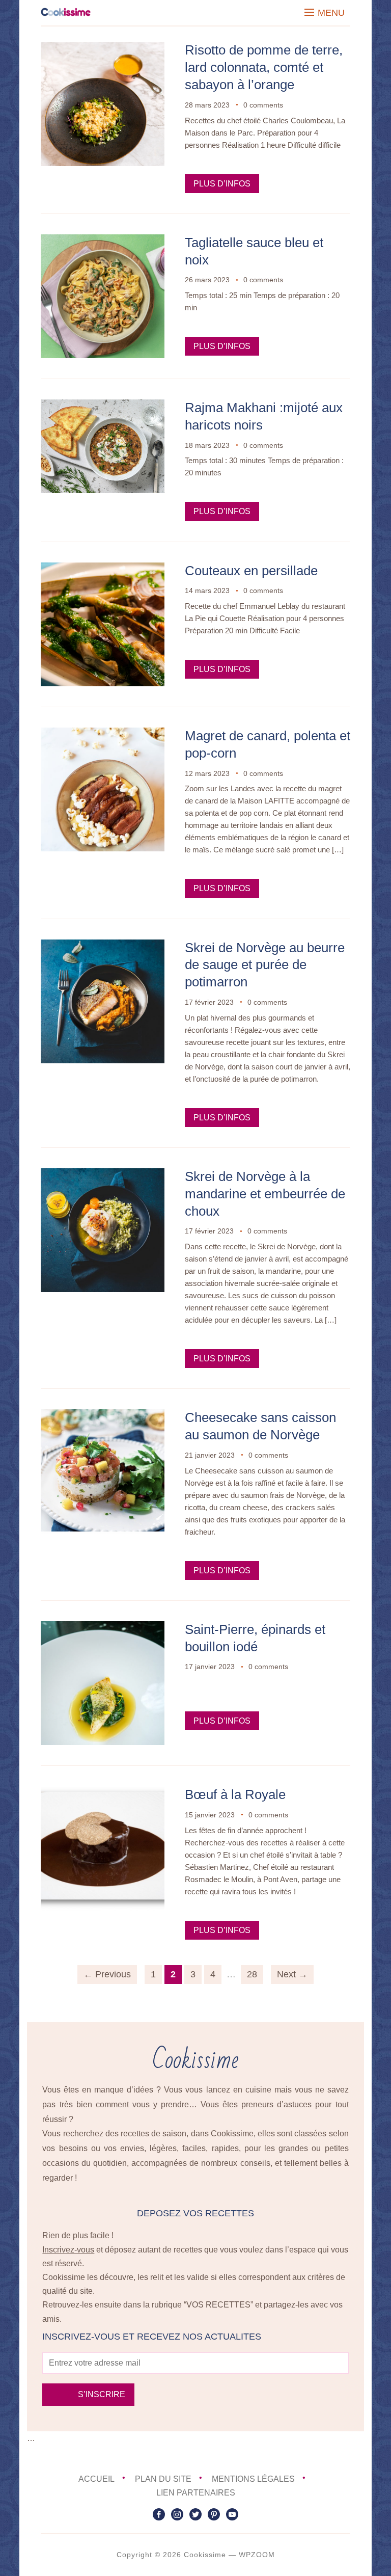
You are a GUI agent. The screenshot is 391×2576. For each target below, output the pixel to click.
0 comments (263, 105)
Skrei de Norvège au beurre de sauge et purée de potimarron (265, 965)
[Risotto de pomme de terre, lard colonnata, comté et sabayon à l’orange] (103, 49)
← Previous (107, 1974)
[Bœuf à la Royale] (103, 1793)
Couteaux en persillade (251, 571)
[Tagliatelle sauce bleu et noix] (103, 241)
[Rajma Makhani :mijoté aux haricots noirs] (103, 406)
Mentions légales (253, 2479)
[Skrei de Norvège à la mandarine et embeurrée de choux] (103, 1175)
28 (252, 1974)
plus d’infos (222, 184)
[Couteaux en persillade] (103, 569)
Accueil (96, 2479)
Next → (292, 1974)
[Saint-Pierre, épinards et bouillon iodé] (103, 1628)
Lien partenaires (196, 2493)
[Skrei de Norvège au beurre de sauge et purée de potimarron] (103, 946)
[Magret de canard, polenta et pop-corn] (103, 734)
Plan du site (163, 2479)
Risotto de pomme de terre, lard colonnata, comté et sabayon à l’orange (264, 67)
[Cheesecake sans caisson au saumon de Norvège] (103, 1416)
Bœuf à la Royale (235, 1794)
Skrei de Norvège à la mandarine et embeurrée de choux (265, 1194)
